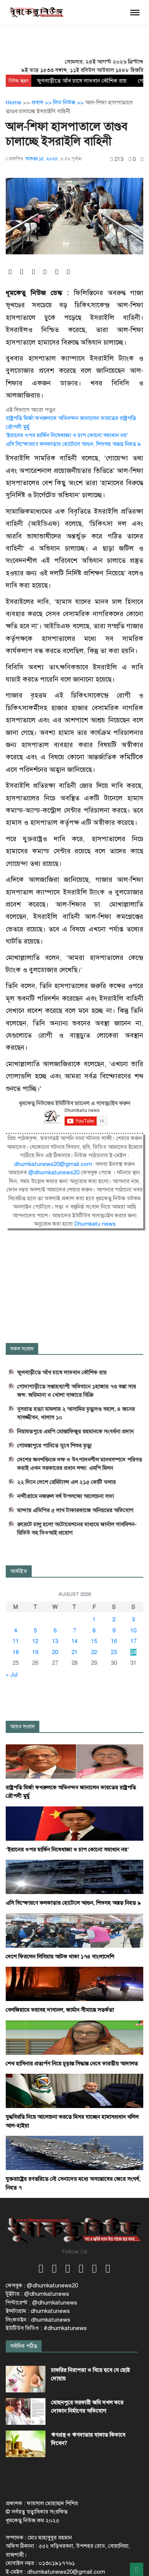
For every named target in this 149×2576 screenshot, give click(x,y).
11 (16, 1641)
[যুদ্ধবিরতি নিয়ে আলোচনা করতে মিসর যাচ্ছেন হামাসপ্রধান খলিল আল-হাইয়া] (74, 2091)
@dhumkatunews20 (54, 1172)
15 (94, 1641)
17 (133, 1641)
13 (55, 1641)
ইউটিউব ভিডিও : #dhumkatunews (46, 2328)
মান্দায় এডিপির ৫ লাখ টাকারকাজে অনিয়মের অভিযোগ (75, 1510)
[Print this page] (142, 159)
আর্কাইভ (19, 1571)
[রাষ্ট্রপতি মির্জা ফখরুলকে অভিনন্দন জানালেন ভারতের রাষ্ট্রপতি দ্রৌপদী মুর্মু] (74, 1761)
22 (94, 1652)
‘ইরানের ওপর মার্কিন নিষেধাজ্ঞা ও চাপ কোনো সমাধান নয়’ (67, 435)
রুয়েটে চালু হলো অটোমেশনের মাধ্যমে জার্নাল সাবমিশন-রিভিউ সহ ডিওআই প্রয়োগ (77, 1528)
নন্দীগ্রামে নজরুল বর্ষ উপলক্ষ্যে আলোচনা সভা (66, 1496)
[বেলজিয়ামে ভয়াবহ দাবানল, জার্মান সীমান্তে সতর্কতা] (74, 1984)
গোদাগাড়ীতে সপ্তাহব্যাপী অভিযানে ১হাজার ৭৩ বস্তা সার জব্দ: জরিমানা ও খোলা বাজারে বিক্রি (77, 1391)
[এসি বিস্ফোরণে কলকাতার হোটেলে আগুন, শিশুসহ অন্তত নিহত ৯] (74, 1877)
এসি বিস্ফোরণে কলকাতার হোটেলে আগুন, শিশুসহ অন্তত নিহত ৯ (73, 444)
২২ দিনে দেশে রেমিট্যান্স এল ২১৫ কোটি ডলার (66, 1482)
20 (55, 1652)
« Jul (12, 1675)
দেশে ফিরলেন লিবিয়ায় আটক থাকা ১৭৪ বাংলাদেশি (60, 1956)
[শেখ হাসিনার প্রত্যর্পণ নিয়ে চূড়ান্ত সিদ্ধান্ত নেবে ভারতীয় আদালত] (74, 2037)
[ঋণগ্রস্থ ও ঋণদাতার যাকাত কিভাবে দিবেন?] (26, 2444)
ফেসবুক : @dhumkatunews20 (42, 2285)
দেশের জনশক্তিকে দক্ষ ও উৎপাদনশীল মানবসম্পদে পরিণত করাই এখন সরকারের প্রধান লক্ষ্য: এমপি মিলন (80, 1464)
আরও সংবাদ (23, 1727)
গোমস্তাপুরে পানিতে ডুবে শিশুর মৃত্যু (54, 1445)
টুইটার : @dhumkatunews (37, 2294)
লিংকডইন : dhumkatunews (38, 2320)
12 (35, 1641)
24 (133, 1652)
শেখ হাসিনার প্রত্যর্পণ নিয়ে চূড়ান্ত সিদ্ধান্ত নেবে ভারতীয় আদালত (72, 2063)
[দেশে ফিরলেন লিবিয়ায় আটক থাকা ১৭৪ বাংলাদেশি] (74, 1930)
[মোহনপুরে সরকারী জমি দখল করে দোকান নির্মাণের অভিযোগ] (26, 2412)
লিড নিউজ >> (69, 102)
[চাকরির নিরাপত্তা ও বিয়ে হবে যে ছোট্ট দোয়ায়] (26, 2379)
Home (14, 102)
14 (74, 1641)
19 (35, 1652)
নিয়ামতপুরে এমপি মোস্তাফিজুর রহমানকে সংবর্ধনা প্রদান (75, 1431)
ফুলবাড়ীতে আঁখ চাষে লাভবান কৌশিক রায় (82, 81)
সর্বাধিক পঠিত (24, 2346)
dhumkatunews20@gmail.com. (55, 1164)
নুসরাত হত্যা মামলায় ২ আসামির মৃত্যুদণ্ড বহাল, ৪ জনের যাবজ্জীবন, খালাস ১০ (76, 1413)
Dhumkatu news (95, 1224)
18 (16, 1652)
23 (114, 1652)
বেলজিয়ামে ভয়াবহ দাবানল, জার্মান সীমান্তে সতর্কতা (60, 2010)
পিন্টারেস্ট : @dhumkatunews (41, 2303)
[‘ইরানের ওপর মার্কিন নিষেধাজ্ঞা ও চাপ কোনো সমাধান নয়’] (74, 1823)
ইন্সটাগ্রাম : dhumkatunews (38, 2311)
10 (133, 1631)
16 (114, 1641)
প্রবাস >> (42, 102)
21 (74, 1652)
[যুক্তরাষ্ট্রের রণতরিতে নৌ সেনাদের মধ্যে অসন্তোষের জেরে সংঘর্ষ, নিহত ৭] (74, 2153)
